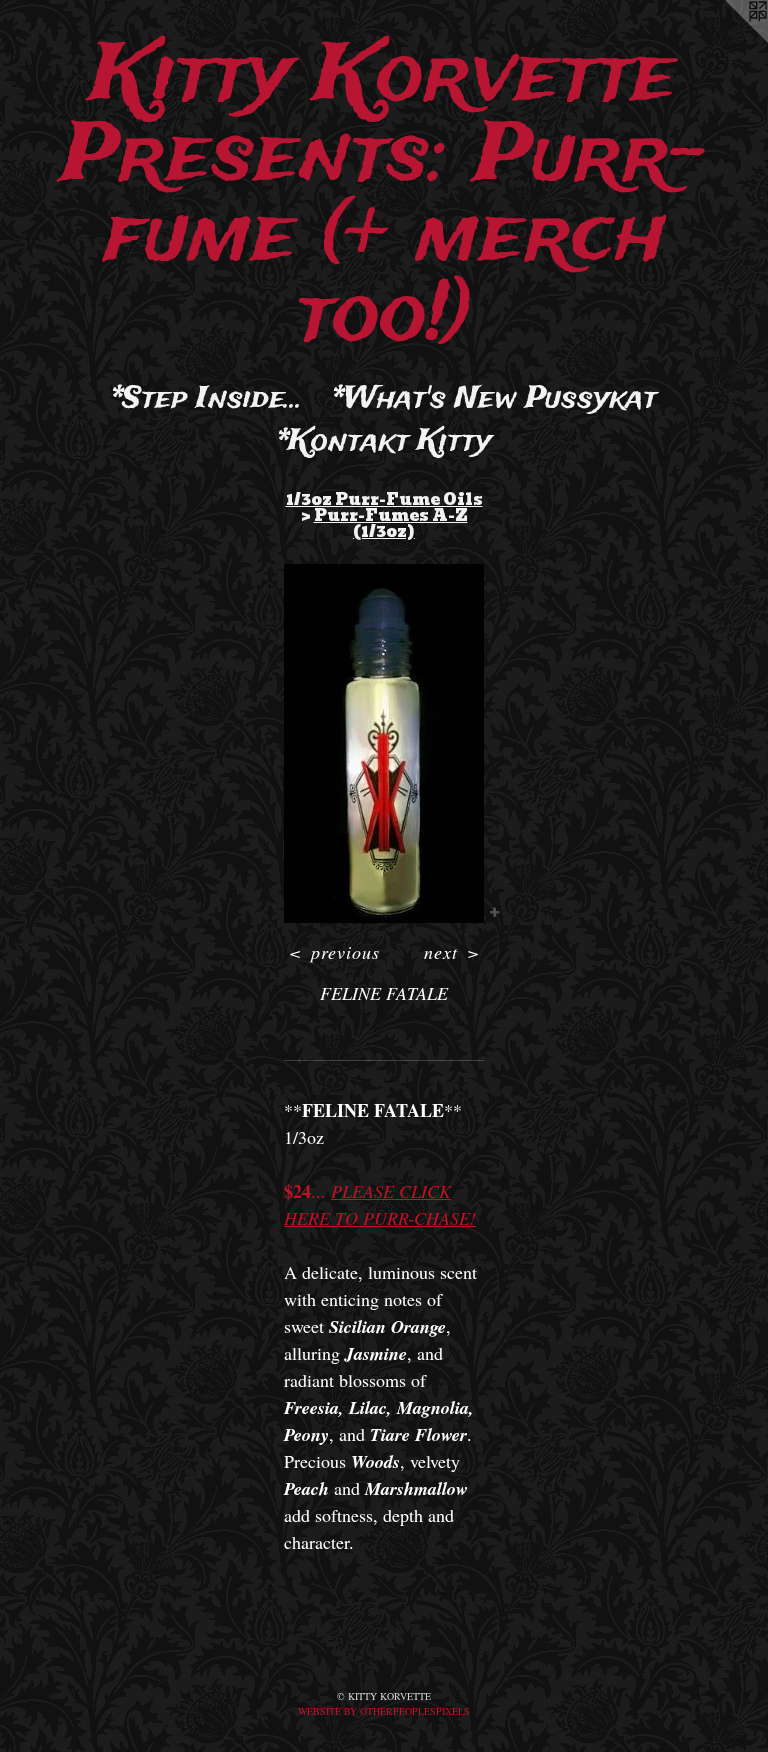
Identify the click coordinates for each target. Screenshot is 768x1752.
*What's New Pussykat (494, 399)
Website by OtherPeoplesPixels (384, 1711)
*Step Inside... (207, 399)
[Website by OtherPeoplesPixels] (728, 40)
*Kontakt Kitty (384, 442)
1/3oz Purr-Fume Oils (384, 499)
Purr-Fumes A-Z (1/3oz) (391, 523)
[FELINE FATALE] (384, 743)
